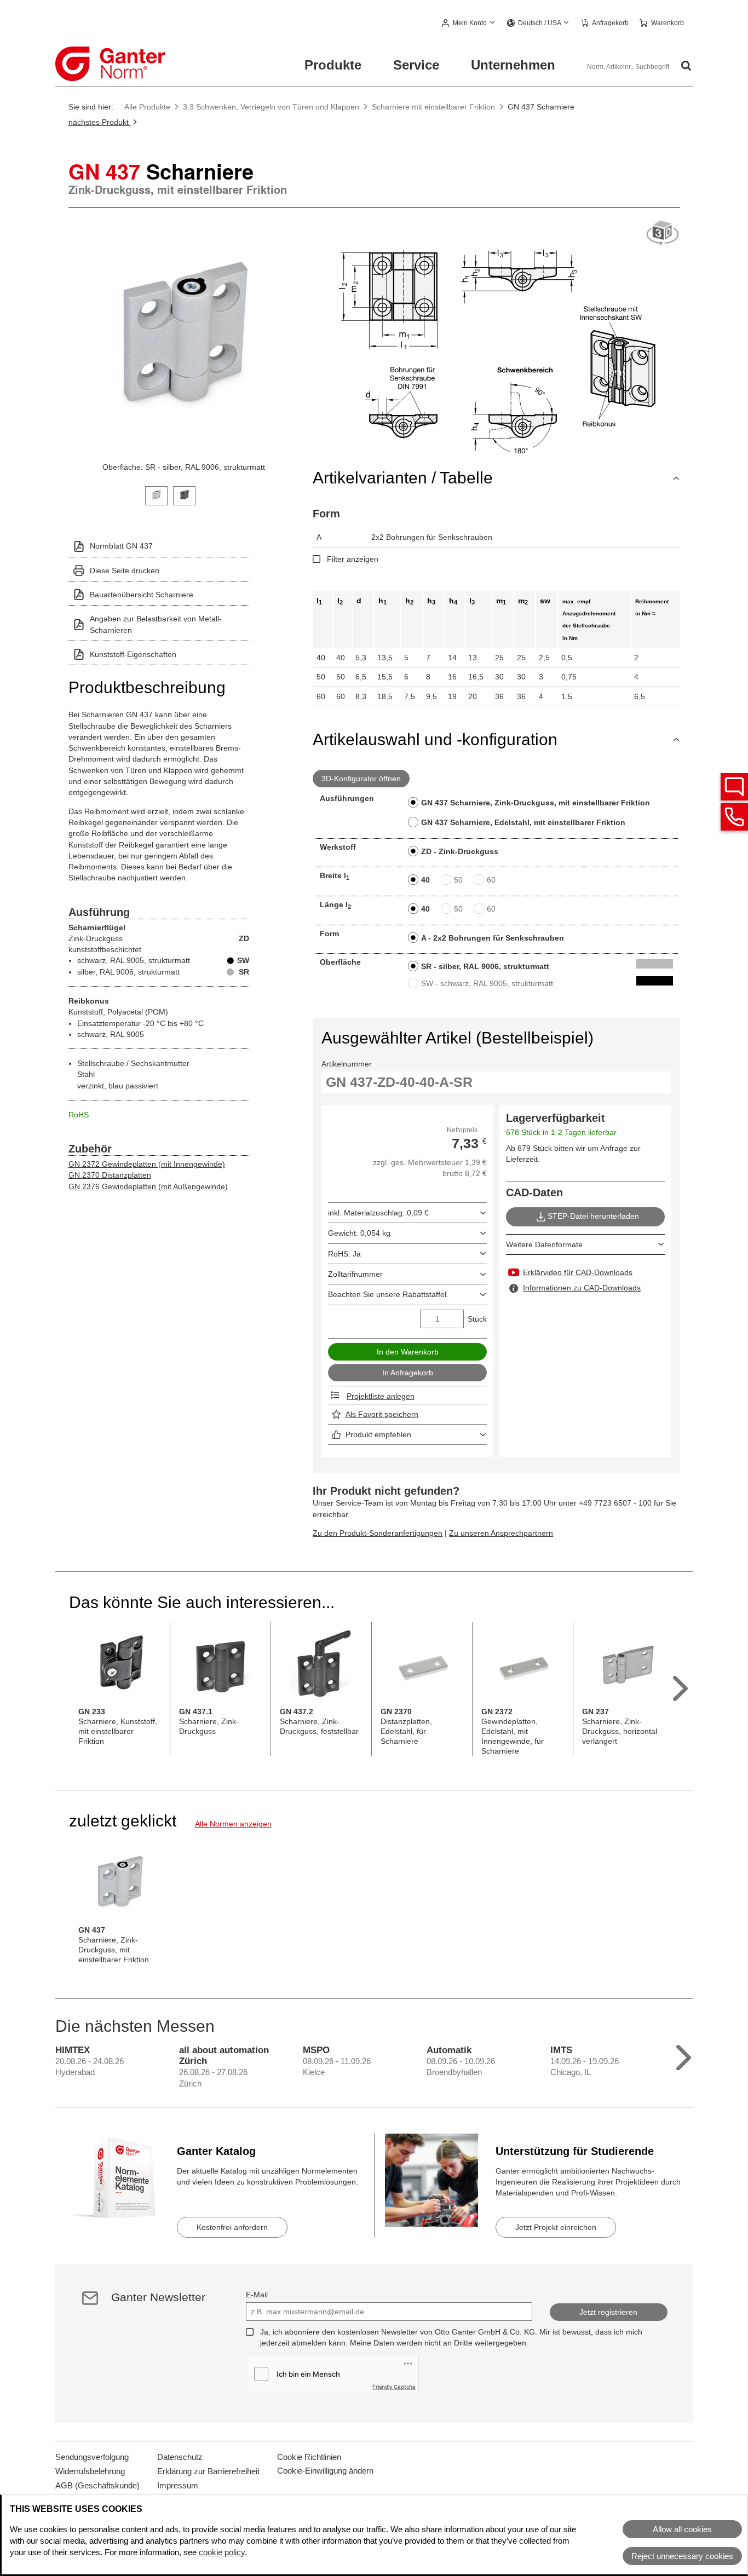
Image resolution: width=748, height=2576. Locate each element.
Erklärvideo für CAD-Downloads (578, 1272)
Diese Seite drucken (125, 570)
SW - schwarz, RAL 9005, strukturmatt (487, 983)
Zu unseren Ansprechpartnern (501, 1533)
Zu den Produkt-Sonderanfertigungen (378, 1533)
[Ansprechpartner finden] (734, 787)
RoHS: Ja (344, 1254)
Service (416, 65)
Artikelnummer (347, 1064)
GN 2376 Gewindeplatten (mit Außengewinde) (148, 1186)
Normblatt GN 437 (121, 546)
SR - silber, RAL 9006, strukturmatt (485, 966)
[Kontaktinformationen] (734, 817)
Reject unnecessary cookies (682, 2556)
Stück (477, 1319)
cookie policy (222, 2552)
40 (425, 880)
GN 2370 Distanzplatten (110, 1175)
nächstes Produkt (100, 122)
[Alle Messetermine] (684, 2055)
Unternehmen (513, 65)
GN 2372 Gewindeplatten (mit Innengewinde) (147, 1164)
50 (458, 880)
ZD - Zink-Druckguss (460, 851)
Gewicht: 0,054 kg (359, 1233)
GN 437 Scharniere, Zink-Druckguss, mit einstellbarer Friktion (536, 803)
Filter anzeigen (353, 559)
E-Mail (257, 2295)
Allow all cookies (682, 2529)
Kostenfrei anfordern (232, 2227)
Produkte (333, 65)
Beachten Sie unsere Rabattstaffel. (388, 1294)
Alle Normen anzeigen (233, 1824)
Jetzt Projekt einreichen (556, 2227)
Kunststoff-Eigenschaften (133, 654)
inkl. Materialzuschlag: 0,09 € (378, 1213)
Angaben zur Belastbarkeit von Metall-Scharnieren (156, 624)
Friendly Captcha (394, 2387)
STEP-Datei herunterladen (593, 1216)
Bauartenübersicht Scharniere (142, 595)
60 (491, 880)
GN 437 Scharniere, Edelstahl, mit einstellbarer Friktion (523, 822)
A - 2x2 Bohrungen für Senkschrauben (493, 938)
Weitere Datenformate (544, 1244)
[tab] (156, 495)
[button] (469, 24)
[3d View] (663, 234)
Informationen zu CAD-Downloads (582, 1288)
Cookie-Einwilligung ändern (325, 2471)
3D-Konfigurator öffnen (361, 779)
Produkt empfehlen (378, 1434)
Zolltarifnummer (355, 1274)
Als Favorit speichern (382, 1414)
